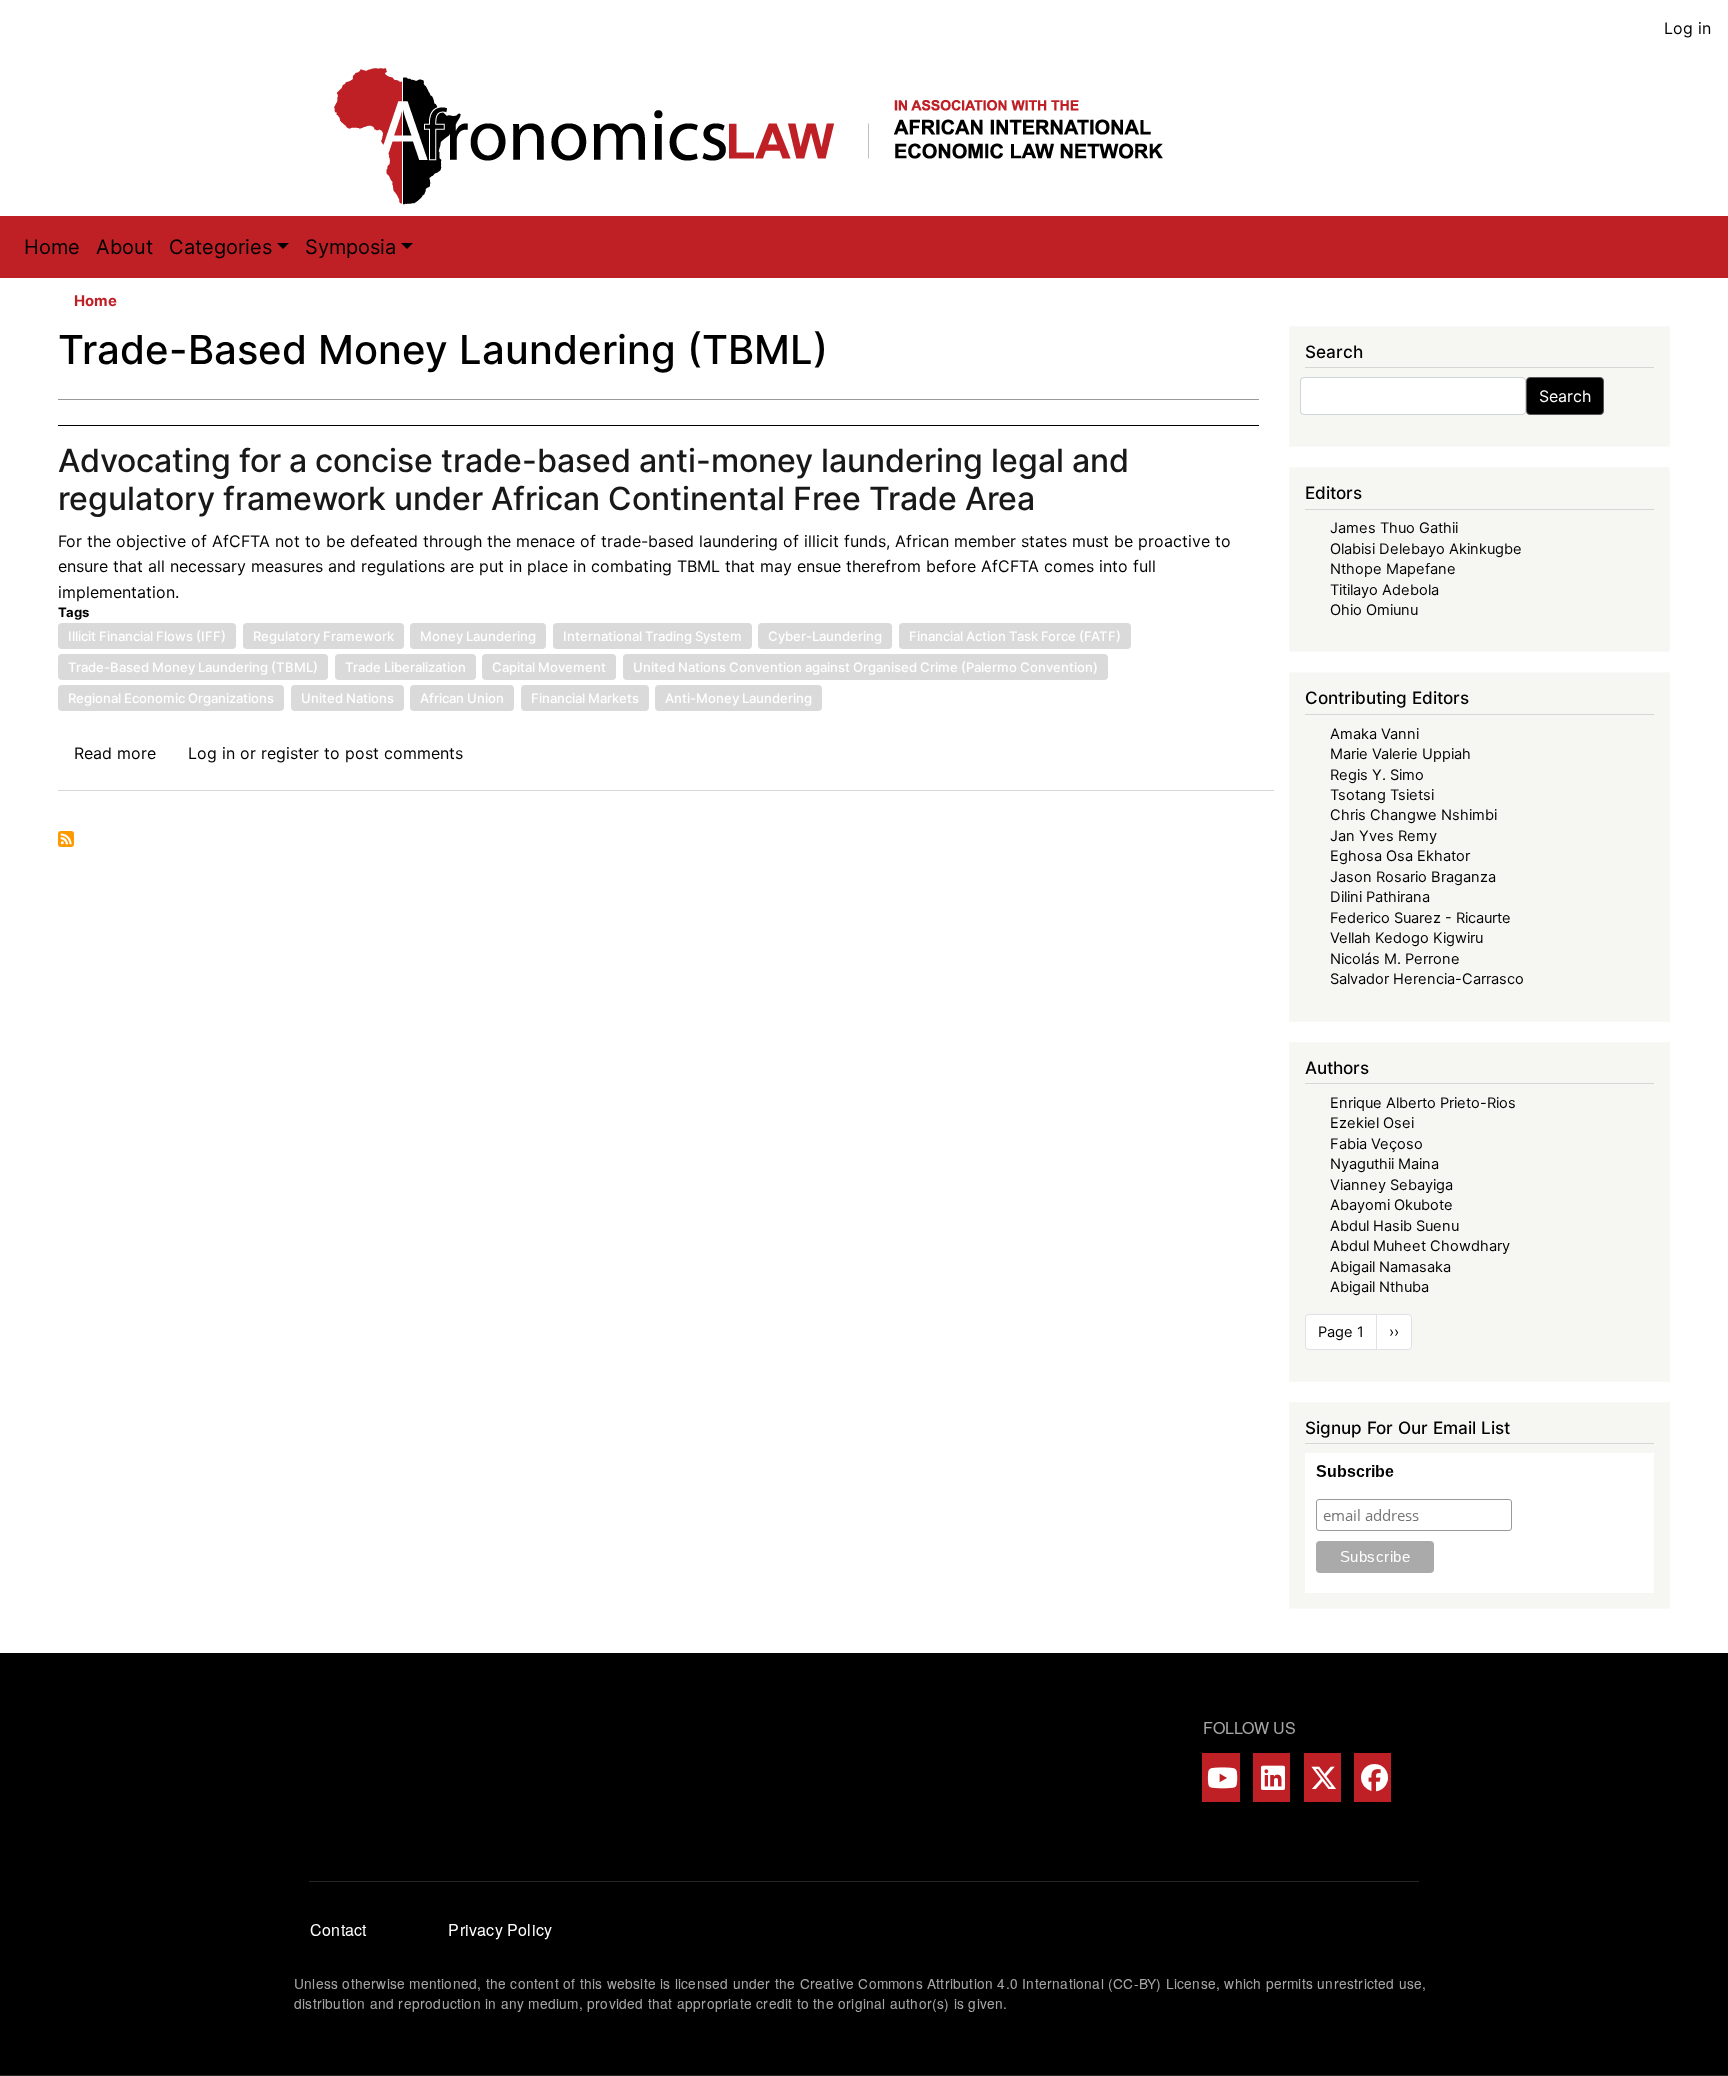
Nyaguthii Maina (1384, 1164)
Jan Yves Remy (1383, 836)
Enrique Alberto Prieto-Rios (1423, 1103)
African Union (462, 698)
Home (52, 247)
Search (1565, 396)
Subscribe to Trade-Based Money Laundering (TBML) (66, 839)
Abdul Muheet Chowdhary (1420, 1246)
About (124, 247)
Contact (338, 1929)
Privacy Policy (500, 1929)
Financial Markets (585, 698)
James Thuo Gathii (1394, 528)
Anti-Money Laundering (738, 698)
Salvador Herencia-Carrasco (1427, 979)
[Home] (769, 136)
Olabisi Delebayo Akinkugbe (1426, 549)
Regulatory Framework (323, 636)
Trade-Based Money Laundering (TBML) (193, 667)
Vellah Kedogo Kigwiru (1406, 938)
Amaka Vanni (1374, 734)
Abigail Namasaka (1390, 1267)
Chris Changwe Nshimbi (1413, 815)
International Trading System (652, 636)
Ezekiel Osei (1372, 1123)
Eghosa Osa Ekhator (1400, 856)
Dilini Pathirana (1380, 897)
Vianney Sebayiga (1391, 1185)
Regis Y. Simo (1377, 775)
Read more (115, 753)
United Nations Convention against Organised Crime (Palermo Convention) (865, 667)
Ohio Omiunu (1374, 610)
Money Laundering (478, 636)
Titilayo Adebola (1384, 590)
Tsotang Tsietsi (1382, 795)
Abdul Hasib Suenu (1394, 1226)
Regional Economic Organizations (171, 698)
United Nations (347, 698)
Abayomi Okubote (1391, 1205)
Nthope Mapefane (1393, 569)
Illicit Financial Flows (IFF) (147, 636)
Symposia (350, 247)
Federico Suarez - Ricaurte (1420, 918)
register (290, 753)
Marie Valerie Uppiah (1400, 754)
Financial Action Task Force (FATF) (1015, 636)
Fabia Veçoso (1376, 1144)
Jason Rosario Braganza (1413, 877)
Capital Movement (549, 667)
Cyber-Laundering (825, 636)
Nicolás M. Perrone (1395, 959)
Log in (1687, 28)
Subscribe (1355, 1471)
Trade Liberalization (405, 667)
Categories (220, 247)
